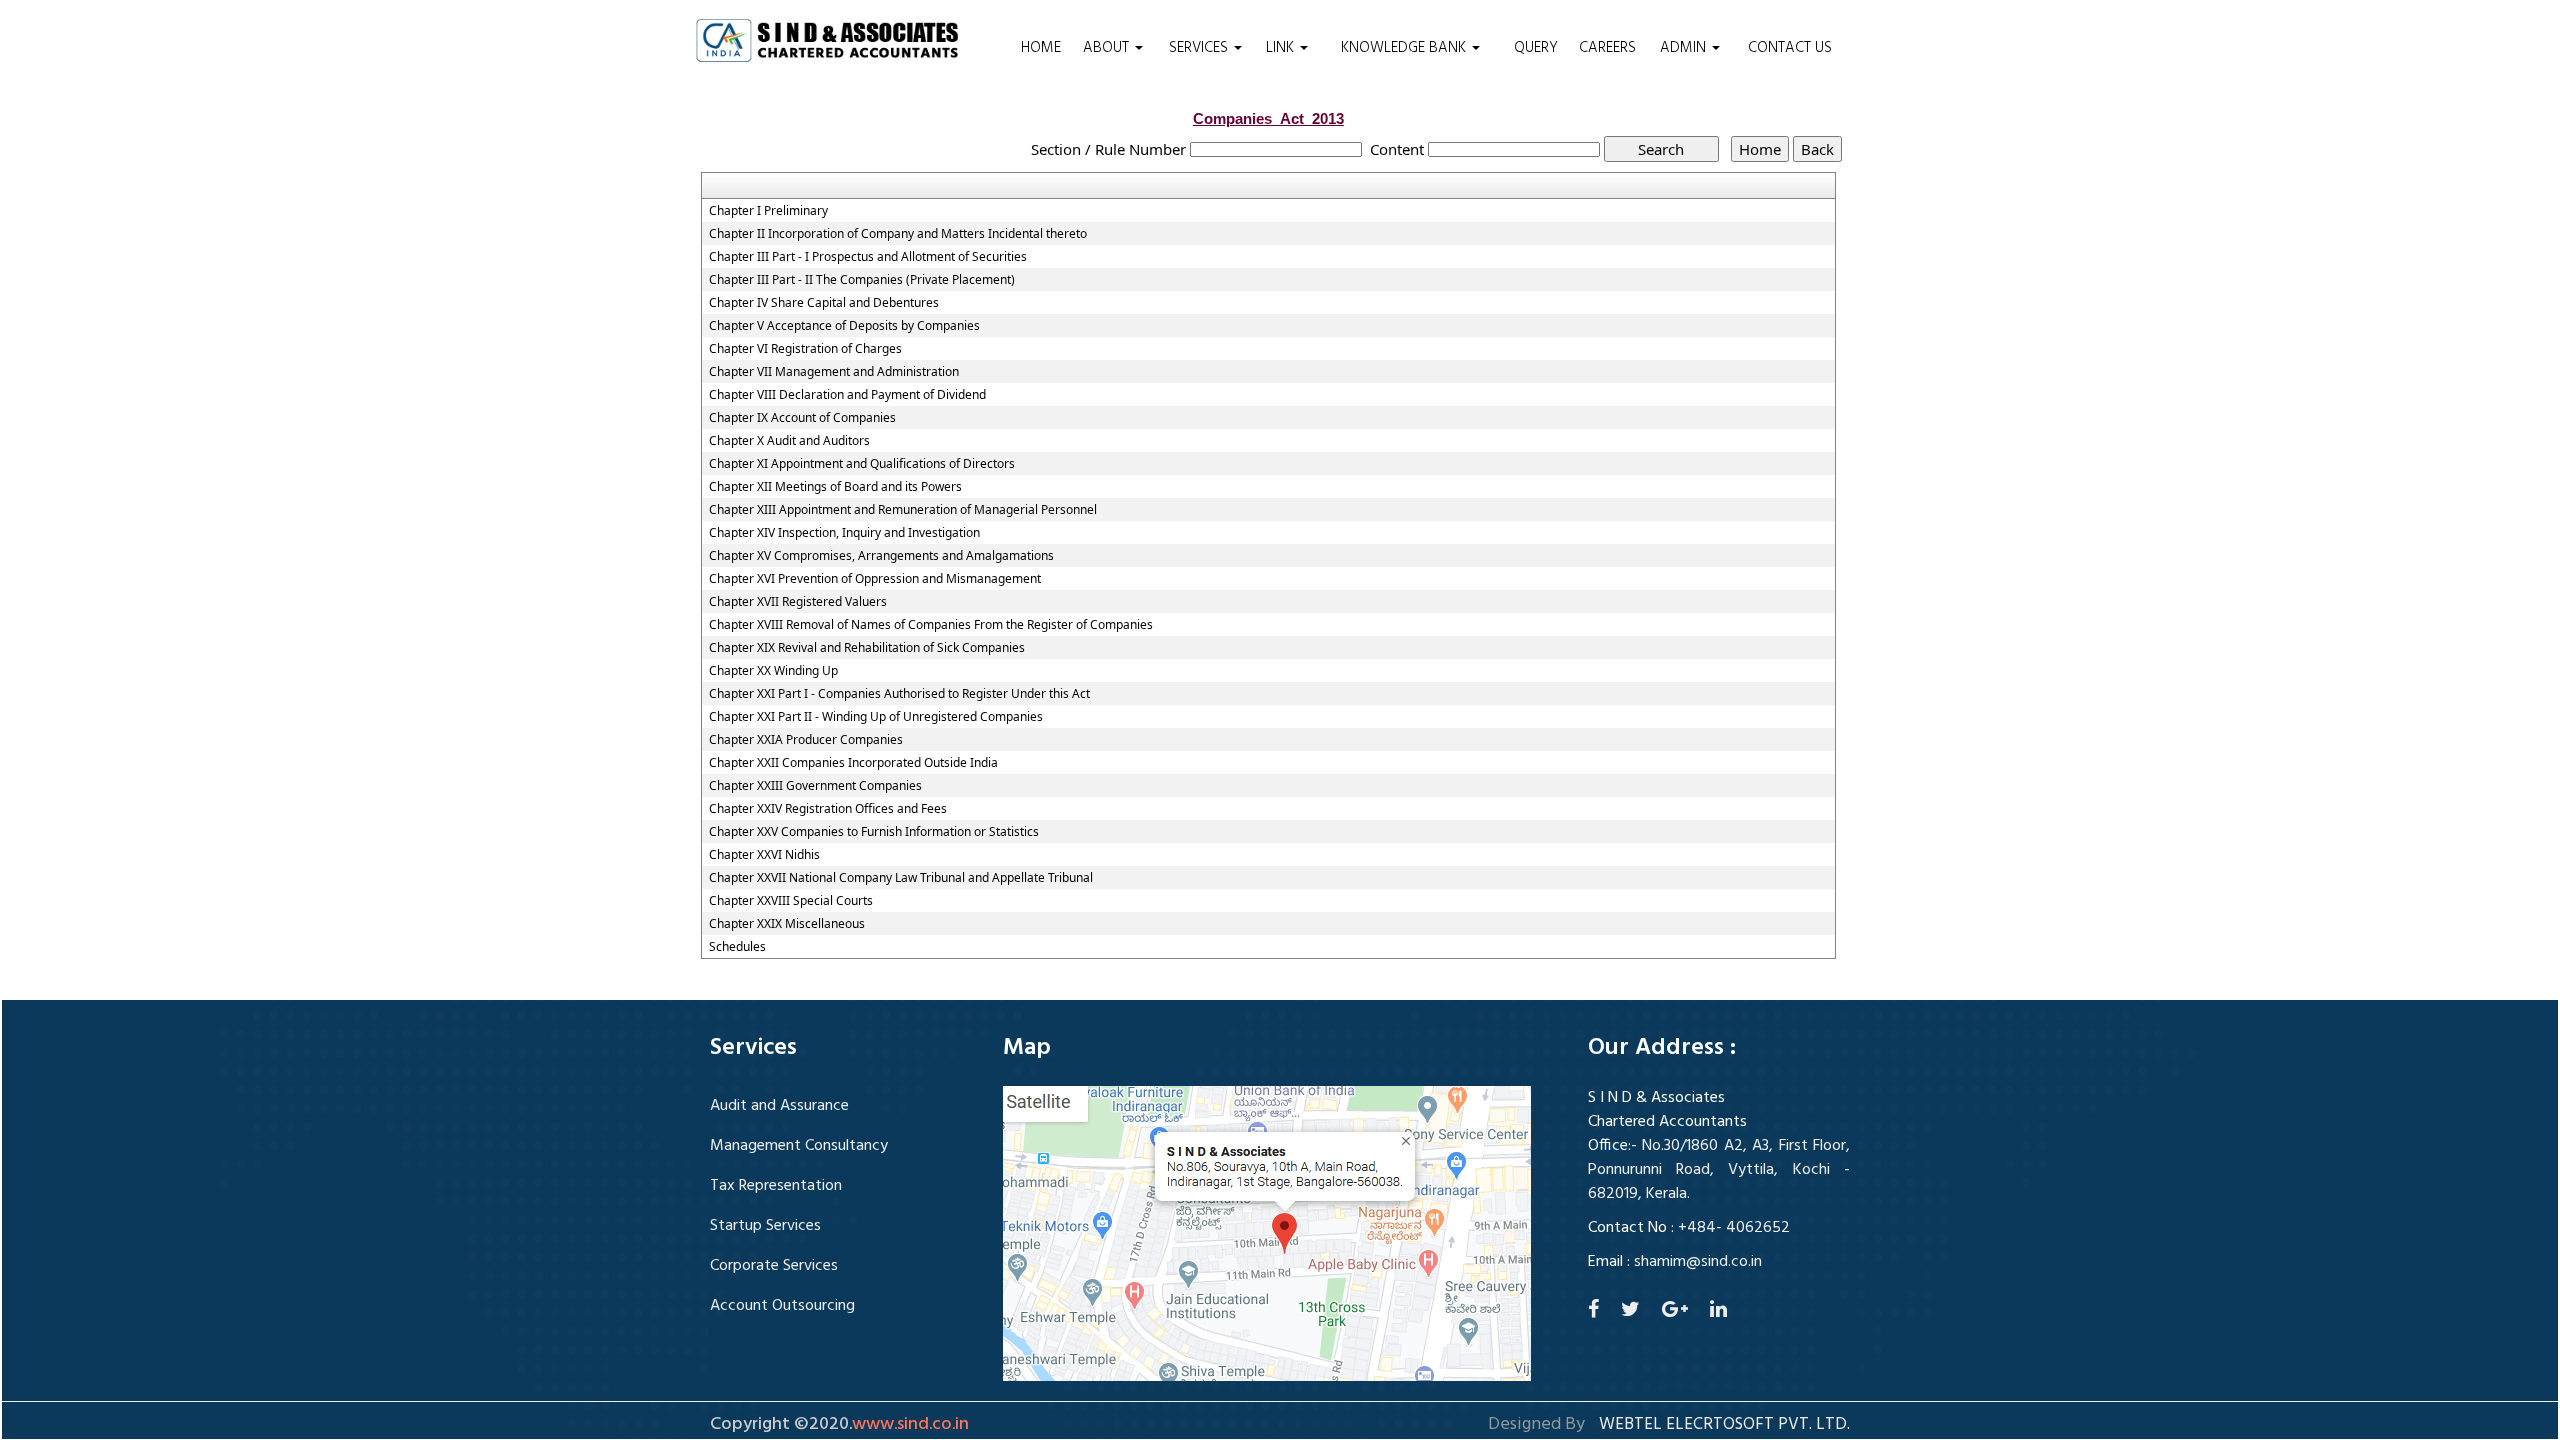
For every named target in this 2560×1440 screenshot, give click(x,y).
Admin (1685, 48)
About (1108, 48)
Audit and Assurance (779, 1106)
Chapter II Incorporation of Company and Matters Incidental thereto (898, 234)
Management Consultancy (799, 1146)
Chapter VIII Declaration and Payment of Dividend (847, 395)
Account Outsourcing (782, 1306)
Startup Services (765, 1226)
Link (1282, 48)
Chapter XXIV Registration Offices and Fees (828, 809)
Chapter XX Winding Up (773, 671)
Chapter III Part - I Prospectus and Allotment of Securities (868, 257)
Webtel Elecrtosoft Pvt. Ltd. (1724, 1425)
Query (1536, 48)
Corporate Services (774, 1266)
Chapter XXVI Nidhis (764, 855)
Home (1041, 48)
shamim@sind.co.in (1698, 1262)
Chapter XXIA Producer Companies (806, 740)
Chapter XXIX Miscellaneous (787, 924)
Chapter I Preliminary (768, 211)
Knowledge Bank (1405, 48)
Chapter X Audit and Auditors (789, 441)
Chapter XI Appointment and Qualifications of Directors (862, 464)
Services (1200, 48)
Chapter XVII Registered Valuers (798, 602)
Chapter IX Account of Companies (802, 418)
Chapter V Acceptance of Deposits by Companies (844, 326)
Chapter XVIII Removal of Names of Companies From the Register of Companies (931, 625)
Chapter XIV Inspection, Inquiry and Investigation (844, 533)
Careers (1607, 48)
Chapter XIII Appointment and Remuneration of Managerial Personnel (903, 510)
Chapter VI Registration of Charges (805, 349)
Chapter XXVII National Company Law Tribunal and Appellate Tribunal (901, 878)
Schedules (737, 947)
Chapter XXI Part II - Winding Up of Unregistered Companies (876, 717)
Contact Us (1790, 48)
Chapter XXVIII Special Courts (791, 901)
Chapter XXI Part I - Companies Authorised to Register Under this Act (899, 694)
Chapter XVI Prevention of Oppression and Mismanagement (875, 579)
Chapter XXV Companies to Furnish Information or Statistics (874, 832)
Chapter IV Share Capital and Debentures (824, 303)
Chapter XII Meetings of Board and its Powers (835, 487)
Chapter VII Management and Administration (834, 372)
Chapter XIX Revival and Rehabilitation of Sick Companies (867, 648)
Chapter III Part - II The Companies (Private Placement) (862, 280)
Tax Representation (776, 1186)
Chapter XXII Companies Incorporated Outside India (853, 763)
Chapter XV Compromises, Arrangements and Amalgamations (881, 556)
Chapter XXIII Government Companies (815, 786)
